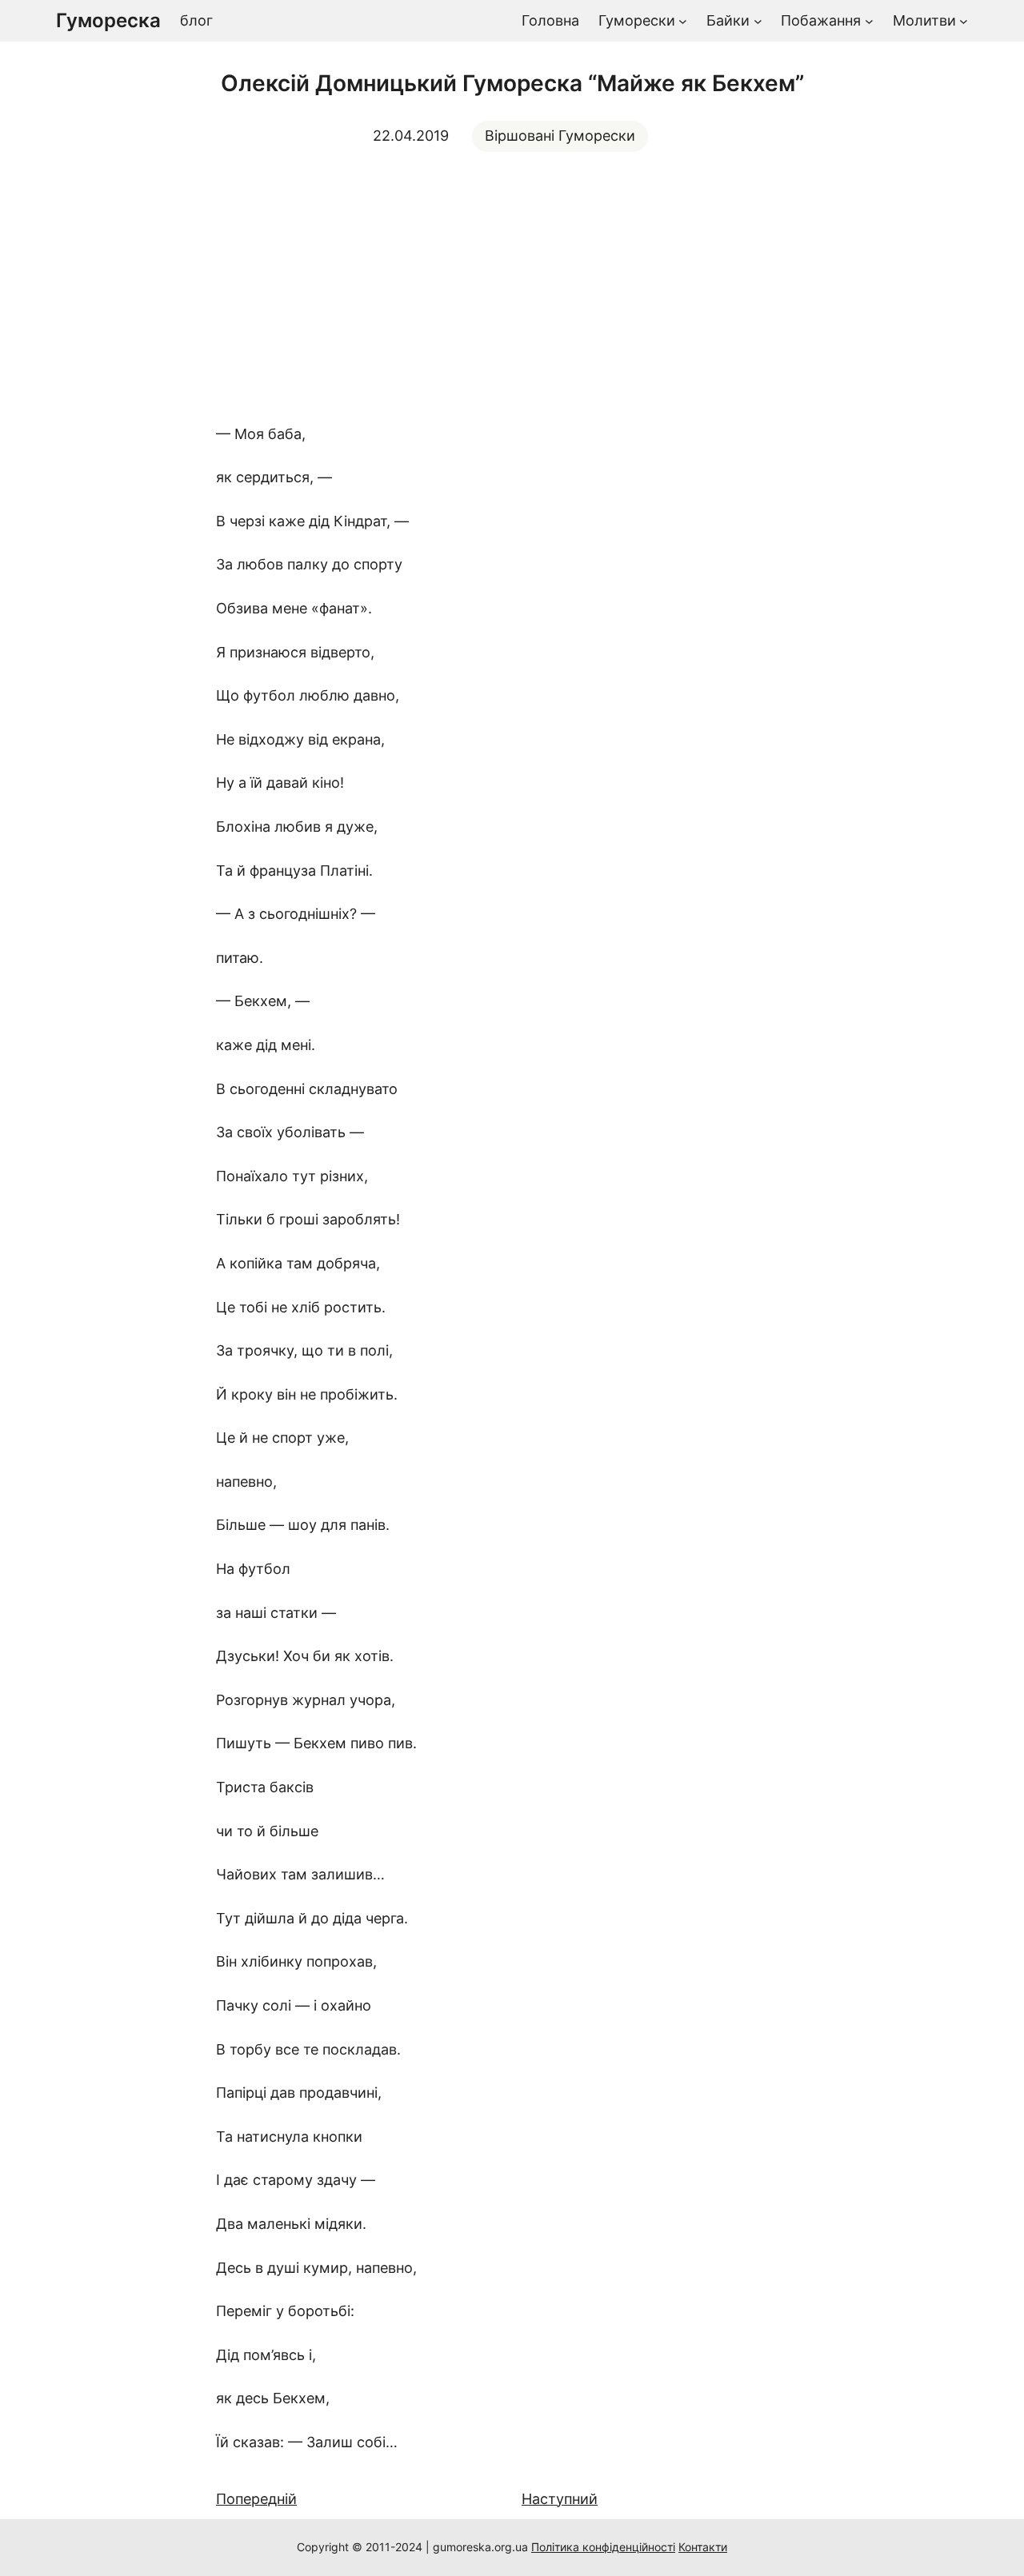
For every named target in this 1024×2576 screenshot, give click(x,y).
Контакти (703, 2547)
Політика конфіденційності (603, 2547)
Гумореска (108, 20)
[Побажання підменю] (869, 21)
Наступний (560, 2499)
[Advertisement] (512, 287)
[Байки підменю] (758, 21)
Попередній (256, 2499)
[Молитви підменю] (964, 21)
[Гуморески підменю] (683, 21)
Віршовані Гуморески (560, 136)
